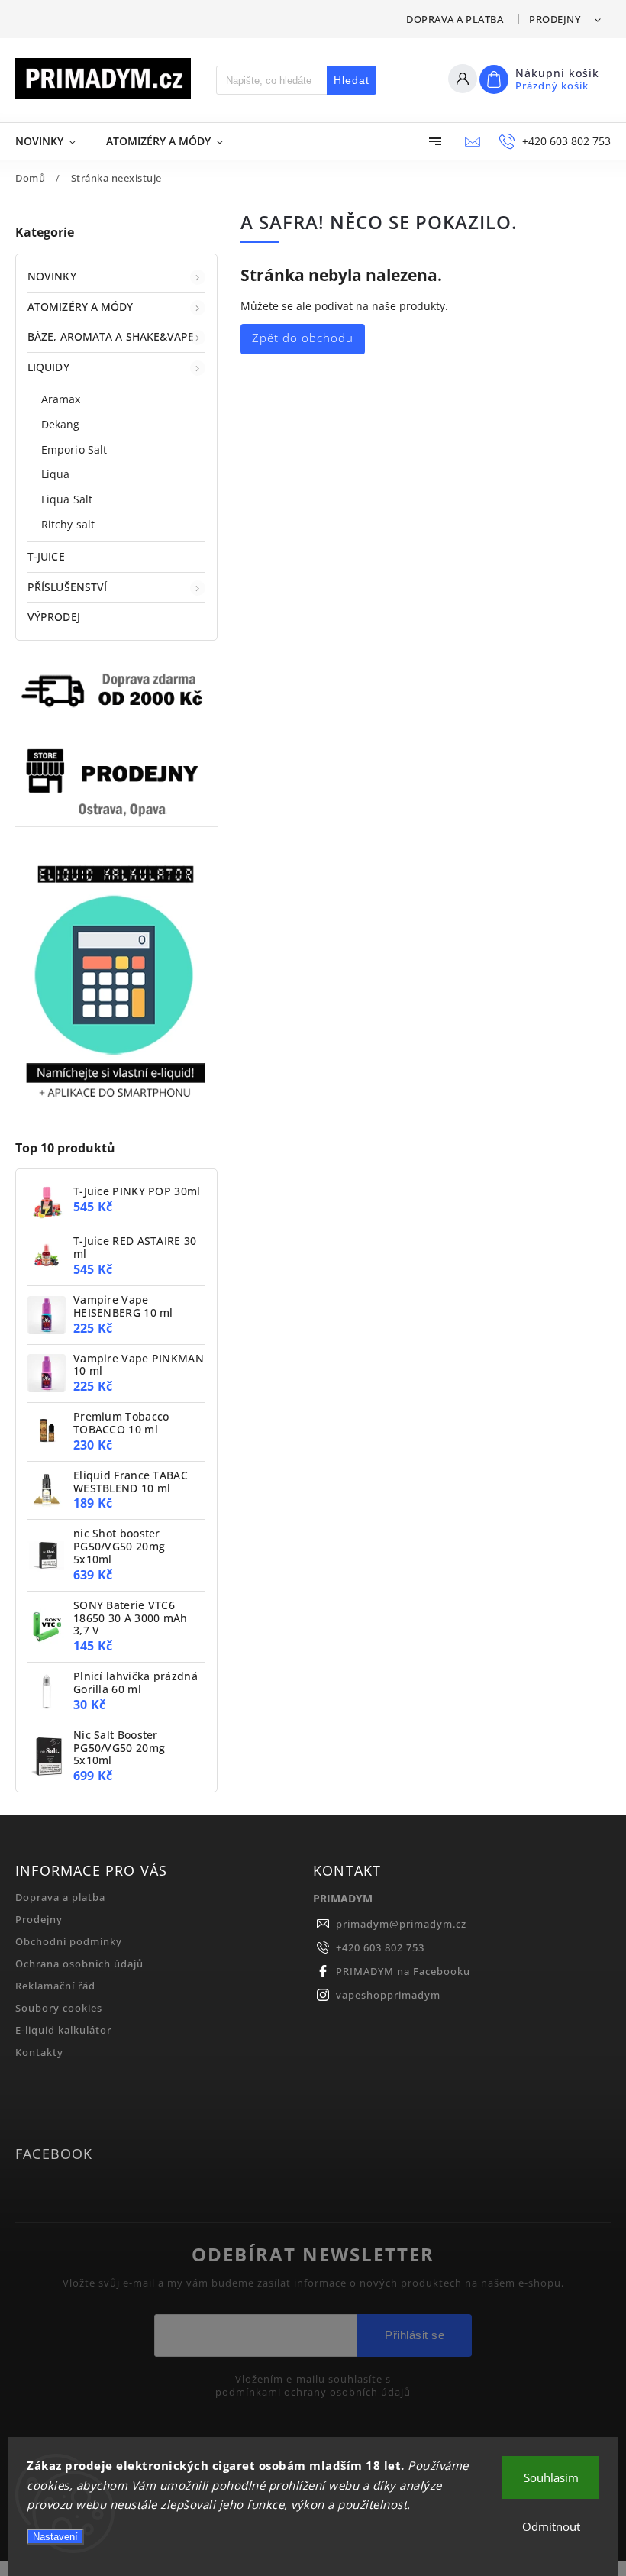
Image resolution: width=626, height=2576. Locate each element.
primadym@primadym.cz (401, 1924)
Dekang (61, 424)
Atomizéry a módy (81, 307)
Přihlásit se (415, 2335)
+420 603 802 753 (380, 1948)
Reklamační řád (55, 1986)
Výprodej (54, 617)
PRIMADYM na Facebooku (403, 1972)
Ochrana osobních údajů (79, 1964)
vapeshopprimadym (388, 1995)
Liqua (56, 474)
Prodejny (555, 19)
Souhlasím (551, 2477)
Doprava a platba (455, 19)
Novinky (52, 276)
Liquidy (48, 367)
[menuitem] (53, 141)
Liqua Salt (67, 499)
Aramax (61, 399)
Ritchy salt (68, 524)
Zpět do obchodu (303, 338)
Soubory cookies (59, 2008)
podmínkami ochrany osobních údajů (313, 2393)
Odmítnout (551, 2526)
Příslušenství (67, 587)
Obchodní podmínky (69, 1942)
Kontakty (39, 2052)
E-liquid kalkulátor (63, 2030)
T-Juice (46, 556)
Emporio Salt (74, 449)
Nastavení (55, 2537)
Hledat (352, 80)
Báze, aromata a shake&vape (111, 336)
